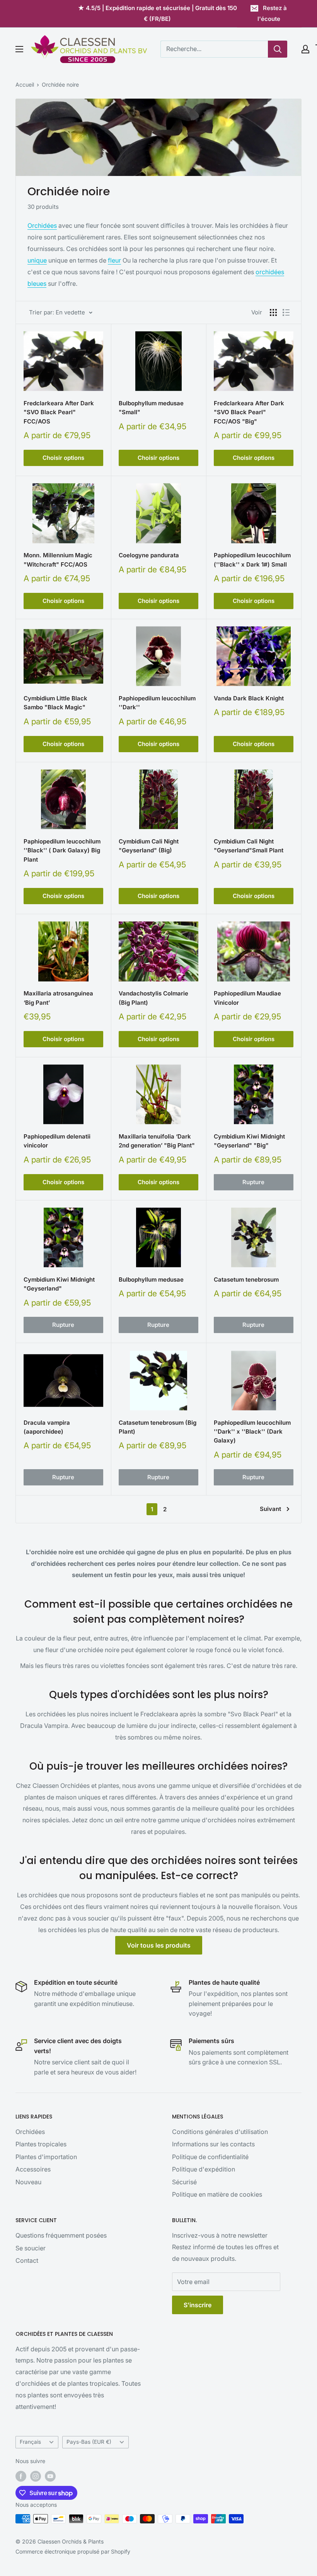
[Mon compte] (305, 49)
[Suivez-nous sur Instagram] (36, 2476)
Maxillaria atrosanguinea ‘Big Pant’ (58, 998)
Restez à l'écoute (272, 13)
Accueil (25, 85)
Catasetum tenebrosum (246, 1279)
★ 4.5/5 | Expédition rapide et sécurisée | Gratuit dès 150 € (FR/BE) (158, 13)
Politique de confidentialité (210, 2157)
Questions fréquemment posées (61, 2235)
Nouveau (28, 2182)
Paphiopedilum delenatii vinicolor (57, 1141)
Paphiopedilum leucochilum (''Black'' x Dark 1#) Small (252, 560)
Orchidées (42, 225)
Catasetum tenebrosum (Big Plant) (158, 1427)
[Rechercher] (278, 49)
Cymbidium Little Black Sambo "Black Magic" (55, 703)
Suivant (270, 1509)
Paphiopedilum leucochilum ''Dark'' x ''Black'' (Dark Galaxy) (252, 1432)
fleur (114, 260)
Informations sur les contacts (213, 2144)
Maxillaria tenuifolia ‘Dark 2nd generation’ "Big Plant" (157, 1141)
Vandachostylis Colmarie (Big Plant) (153, 998)
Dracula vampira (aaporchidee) (47, 1427)
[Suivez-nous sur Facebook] (21, 2476)
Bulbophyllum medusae (151, 1279)
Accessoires (33, 2169)
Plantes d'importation (46, 2157)
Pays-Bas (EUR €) (89, 2442)
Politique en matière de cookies (217, 2194)
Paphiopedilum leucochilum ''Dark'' (157, 703)
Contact (27, 2260)
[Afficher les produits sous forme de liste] (286, 312)
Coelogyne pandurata (149, 555)
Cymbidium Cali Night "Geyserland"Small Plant (249, 846)
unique (37, 260)
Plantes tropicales (41, 2144)
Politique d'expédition (204, 2169)
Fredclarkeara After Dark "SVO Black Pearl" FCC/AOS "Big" (249, 412)
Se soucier (31, 2248)
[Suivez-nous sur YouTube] (50, 2476)
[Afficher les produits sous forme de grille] (273, 312)
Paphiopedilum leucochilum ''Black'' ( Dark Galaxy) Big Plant (62, 850)
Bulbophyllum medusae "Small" (151, 408)
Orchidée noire (60, 85)
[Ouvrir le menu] (19, 49)
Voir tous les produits (159, 1945)
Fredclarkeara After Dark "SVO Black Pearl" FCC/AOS (59, 412)
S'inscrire (198, 2305)
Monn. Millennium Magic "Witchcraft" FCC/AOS (58, 560)
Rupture (253, 1182)
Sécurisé (184, 2182)
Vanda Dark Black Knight (249, 698)
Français (30, 2442)
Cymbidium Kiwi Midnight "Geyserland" (59, 1284)
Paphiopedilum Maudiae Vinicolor (247, 998)
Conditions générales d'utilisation (220, 2132)
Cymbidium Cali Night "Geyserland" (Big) (149, 846)
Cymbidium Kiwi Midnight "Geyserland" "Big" (249, 1141)
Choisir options (63, 458)
